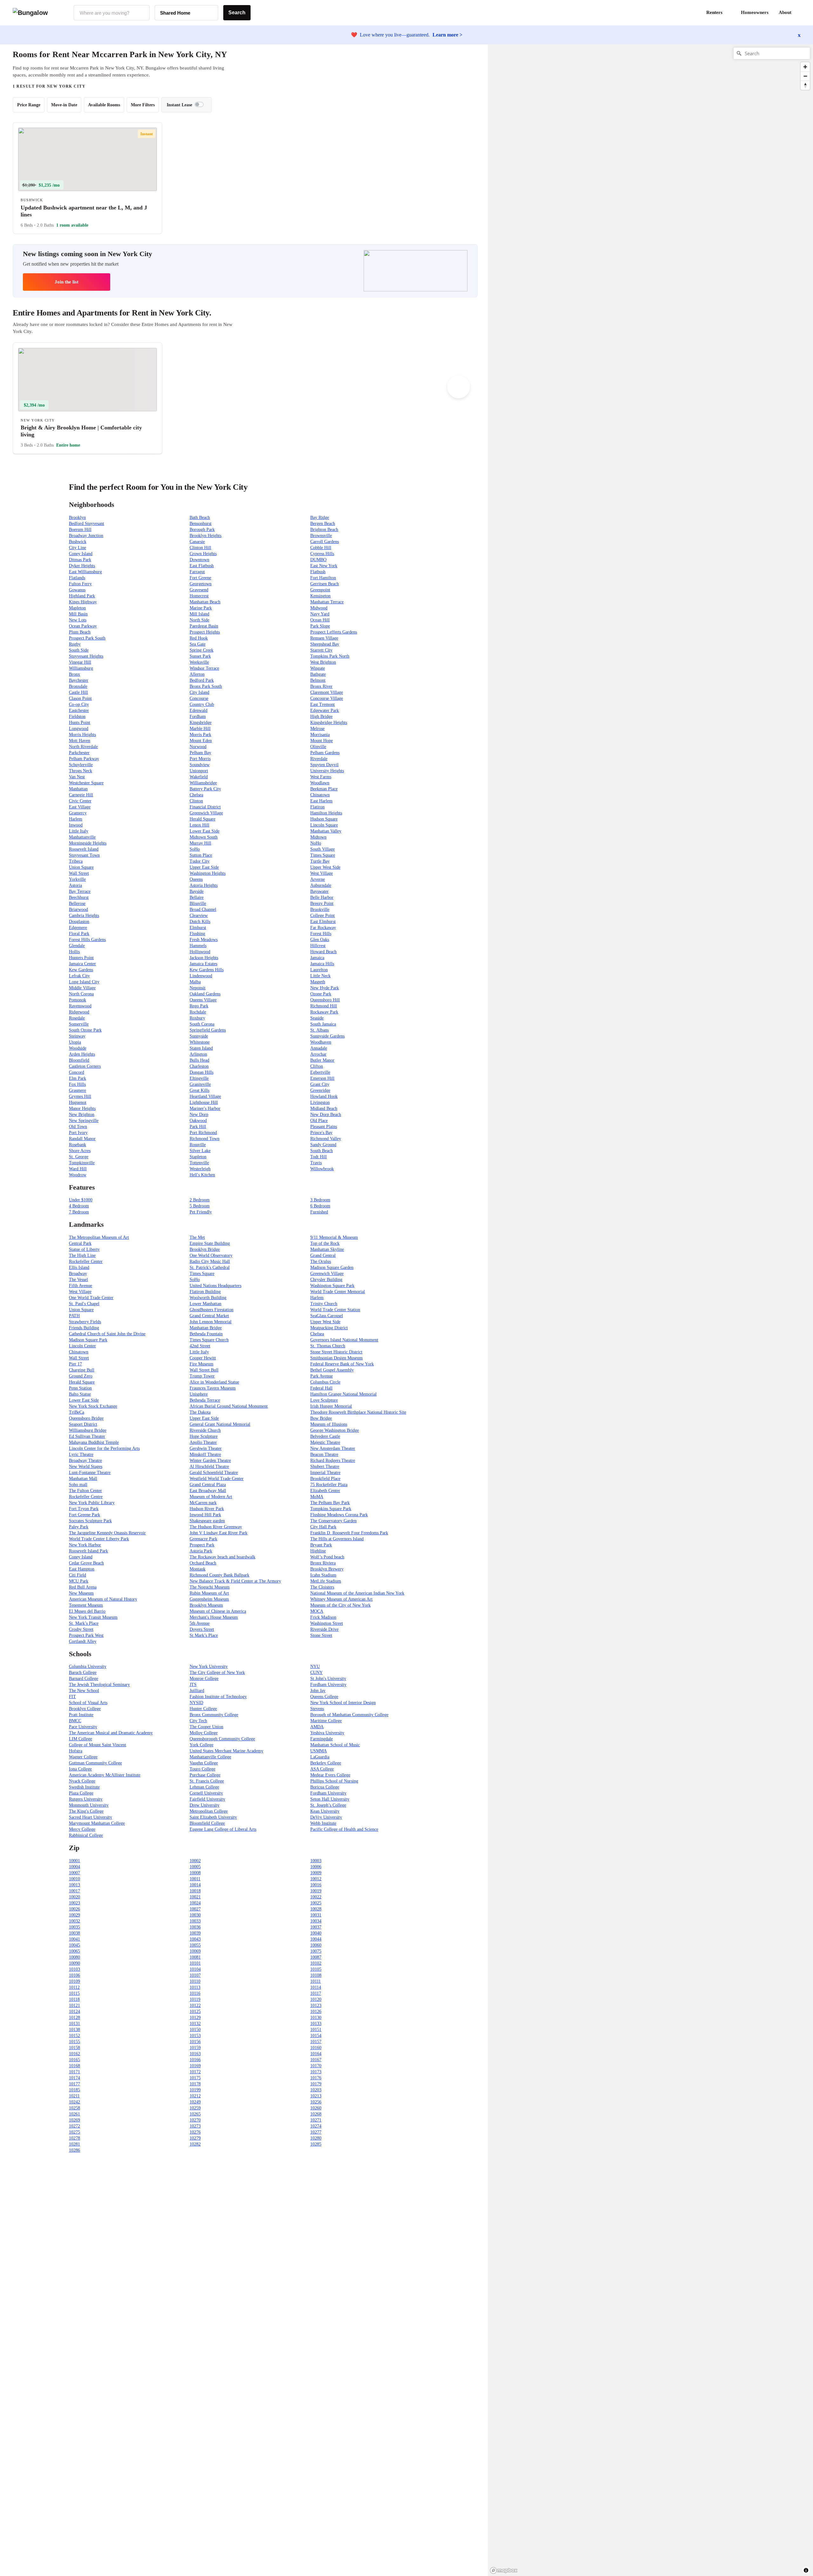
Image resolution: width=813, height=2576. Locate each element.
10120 (316, 1999)
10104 (195, 1969)
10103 (74, 1969)
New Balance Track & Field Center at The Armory (235, 1581)
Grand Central (323, 1255)
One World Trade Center (91, 1298)
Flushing (197, 934)
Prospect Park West (86, 1635)
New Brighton (82, 1115)
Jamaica (317, 958)
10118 (74, 1999)
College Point (323, 916)
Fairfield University (207, 1799)
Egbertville (320, 1072)
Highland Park (82, 596)
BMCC (75, 1721)
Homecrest (199, 596)
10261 (74, 2114)
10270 (195, 2120)
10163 (195, 2054)
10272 (74, 2126)
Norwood (198, 747)
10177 (74, 2084)
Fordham (198, 717)
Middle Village (82, 988)
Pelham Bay (200, 753)
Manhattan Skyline (327, 1249)
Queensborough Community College (222, 1739)
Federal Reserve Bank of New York (342, 1364)
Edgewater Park (325, 710)
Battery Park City (205, 789)
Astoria (75, 885)
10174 (74, 2078)
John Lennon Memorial (211, 1322)
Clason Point (80, 698)
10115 (74, 1993)
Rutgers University (86, 1799)
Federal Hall (321, 1388)
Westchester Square (86, 783)
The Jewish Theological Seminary (99, 1685)
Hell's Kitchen (202, 1175)
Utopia (75, 1042)
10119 (195, 1999)
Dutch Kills (200, 922)
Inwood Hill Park (205, 1515)
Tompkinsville (82, 1163)
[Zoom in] (805, 67)
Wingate (318, 668)
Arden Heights (82, 1054)
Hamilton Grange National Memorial (343, 1394)
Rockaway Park (324, 1012)
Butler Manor (322, 1060)
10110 (195, 1981)
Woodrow (78, 1175)
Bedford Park (202, 680)
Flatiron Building (205, 1292)
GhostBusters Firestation (212, 1310)
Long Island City (84, 982)
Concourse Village (327, 698)
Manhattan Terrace (327, 602)
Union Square (81, 867)
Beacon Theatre (324, 1454)
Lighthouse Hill (204, 1102)
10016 (316, 1885)
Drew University (205, 1805)
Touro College (202, 1769)
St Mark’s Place (204, 1635)
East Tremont (323, 704)
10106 (74, 1975)
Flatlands (77, 578)
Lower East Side (205, 831)
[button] (800, 13)
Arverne (318, 879)
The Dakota (200, 1412)
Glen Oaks (320, 940)
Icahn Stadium (323, 1575)
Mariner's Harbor (205, 1109)
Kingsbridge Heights (329, 723)
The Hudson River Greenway (216, 1527)
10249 (195, 2102)
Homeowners (755, 12)
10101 (195, 1963)
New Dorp (199, 1115)
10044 (316, 1939)
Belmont (318, 680)
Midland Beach (324, 1109)
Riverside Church (205, 1430)
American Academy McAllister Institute (105, 1775)
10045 (74, 1945)
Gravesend (199, 590)
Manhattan (78, 789)
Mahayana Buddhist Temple (94, 1442)
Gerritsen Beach (325, 584)
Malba (195, 982)
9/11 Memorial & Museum (334, 1237)
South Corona (202, 1024)
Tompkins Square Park (331, 1509)
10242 (74, 2102)
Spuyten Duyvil (324, 765)
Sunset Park (200, 656)
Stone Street (321, 1635)
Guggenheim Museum (209, 1599)
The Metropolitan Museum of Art (99, 1237)
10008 (195, 1873)
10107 (195, 1975)
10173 (316, 2072)
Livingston (320, 1102)
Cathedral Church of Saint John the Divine (107, 1334)
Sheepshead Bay (325, 644)
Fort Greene (200, 578)
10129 (195, 2018)
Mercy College (82, 1829)
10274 (316, 2126)
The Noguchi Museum (210, 1587)
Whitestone (200, 1042)
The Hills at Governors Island (337, 1539)
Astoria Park (201, 1551)
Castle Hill (78, 692)
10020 (74, 1897)
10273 (195, 2126)
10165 (74, 2060)
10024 (195, 1903)
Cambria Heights (84, 916)
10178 (195, 2084)
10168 (74, 2066)
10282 (195, 2144)
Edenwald (198, 710)
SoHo (195, 849)
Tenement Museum (86, 1605)
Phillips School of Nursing (334, 1781)
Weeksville (199, 662)
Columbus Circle (325, 1382)
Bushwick (78, 542)
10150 (195, 2030)
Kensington (320, 596)
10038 (74, 1933)
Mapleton (77, 608)
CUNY (316, 1673)
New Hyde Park (325, 988)
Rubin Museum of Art (209, 1593)
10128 (74, 2018)
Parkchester (79, 753)
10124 (74, 2012)
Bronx (74, 674)
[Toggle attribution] (806, 2570)
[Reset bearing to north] (805, 85)
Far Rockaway (323, 928)
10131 (74, 2024)
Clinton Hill (200, 548)
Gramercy (78, 813)
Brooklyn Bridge (205, 1249)
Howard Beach (323, 952)
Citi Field (77, 1575)
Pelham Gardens (325, 753)
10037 (316, 1927)
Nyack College (82, 1781)
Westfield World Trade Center (217, 1479)
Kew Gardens (81, 970)
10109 (74, 1981)
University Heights (327, 771)
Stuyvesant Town (84, 855)
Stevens (317, 1709)
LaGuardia (320, 1757)
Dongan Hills (202, 1072)
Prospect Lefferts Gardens (334, 632)
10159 (195, 2048)
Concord (77, 1072)
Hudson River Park (207, 1509)
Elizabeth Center (325, 1491)
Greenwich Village (206, 813)
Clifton (317, 1066)
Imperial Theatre (325, 1473)
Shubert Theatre (325, 1467)
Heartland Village (205, 1096)
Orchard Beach (203, 1563)
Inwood (76, 825)
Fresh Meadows (204, 940)
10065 (74, 1951)
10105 (316, 1969)
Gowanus (77, 590)
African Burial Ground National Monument (229, 1406)
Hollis (74, 952)
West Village (322, 873)
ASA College (322, 1769)
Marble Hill (200, 729)
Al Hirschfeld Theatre (209, 1467)
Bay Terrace (80, 891)
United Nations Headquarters (215, 1286)
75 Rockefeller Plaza (329, 1485)
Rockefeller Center (86, 1261)
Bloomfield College (207, 1823)
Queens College (324, 1697)
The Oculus (321, 1261)
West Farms (321, 777)
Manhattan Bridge (206, 1328)
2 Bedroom (200, 1200)
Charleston (199, 1066)
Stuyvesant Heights (86, 656)
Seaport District (83, 1424)
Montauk (198, 1569)
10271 (316, 2120)
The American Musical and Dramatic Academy (111, 1733)
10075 (316, 1951)
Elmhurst (198, 928)
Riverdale (319, 759)
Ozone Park (321, 994)
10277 (316, 2132)
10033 (195, 1921)
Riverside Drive (324, 1629)
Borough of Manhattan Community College (349, 1715)
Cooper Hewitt (203, 1358)
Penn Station (80, 1388)
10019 (316, 1891)
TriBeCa (77, 1412)
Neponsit (198, 988)
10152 (74, 2036)
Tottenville (199, 1163)
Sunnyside (199, 1036)
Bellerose (77, 903)
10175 (195, 2078)
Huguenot (78, 1102)
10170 (316, 2066)
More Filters (143, 105)
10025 (316, 1903)
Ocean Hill (320, 620)
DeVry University (326, 1817)
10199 (195, 2090)
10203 (316, 2090)
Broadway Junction (86, 536)
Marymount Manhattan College (97, 1823)
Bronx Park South (206, 686)
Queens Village (203, 1000)
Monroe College (204, 1679)
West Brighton (323, 662)
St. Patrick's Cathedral (210, 1268)
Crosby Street (81, 1629)
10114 (316, 1987)
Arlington (198, 1054)
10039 (195, 1933)
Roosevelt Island (84, 849)
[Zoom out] (805, 76)
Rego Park (199, 1006)
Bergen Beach (323, 524)
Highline (318, 1551)
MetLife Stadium (326, 1581)
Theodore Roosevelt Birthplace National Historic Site (358, 1412)
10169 (195, 2066)
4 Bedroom (79, 1206)
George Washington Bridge (335, 1430)
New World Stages (86, 1467)
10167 (316, 2060)
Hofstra (76, 1751)
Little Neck (320, 976)
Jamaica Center (82, 964)
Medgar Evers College (330, 1775)
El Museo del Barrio (87, 1611)
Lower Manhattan (205, 1304)
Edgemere (78, 928)
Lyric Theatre (81, 1454)
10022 (316, 1897)
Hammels (198, 946)
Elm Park (77, 1078)
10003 (316, 1861)
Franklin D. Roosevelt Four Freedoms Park (349, 1533)
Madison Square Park (88, 1340)
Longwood (79, 729)
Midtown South (204, 837)
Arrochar (318, 1054)
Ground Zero (81, 1376)
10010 (74, 1879)
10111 (316, 1981)
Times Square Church (209, 1340)
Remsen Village (324, 638)
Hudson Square (324, 819)
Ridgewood (79, 1012)
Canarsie (197, 542)
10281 (74, 2144)
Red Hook (199, 638)
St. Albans (319, 1030)
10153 (195, 2036)
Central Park (80, 1243)
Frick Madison (323, 1617)
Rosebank (77, 1145)
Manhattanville (82, 837)
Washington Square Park (332, 1286)
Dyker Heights (82, 566)
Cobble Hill (321, 548)
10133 (316, 2024)
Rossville (198, 1145)
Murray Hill (200, 843)
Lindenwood (201, 976)
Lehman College (204, 1787)
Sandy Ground (323, 1145)
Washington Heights (208, 873)
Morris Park (200, 735)
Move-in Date (64, 105)
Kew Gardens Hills (207, 970)
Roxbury (197, 1018)
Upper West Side (325, 867)
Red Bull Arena (83, 1587)
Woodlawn (320, 783)
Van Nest (77, 777)
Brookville (320, 910)
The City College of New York (217, 1673)
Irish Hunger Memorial (331, 1406)
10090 (74, 1963)
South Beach (322, 1151)
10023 (74, 1903)
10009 (316, 1873)
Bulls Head (199, 1060)
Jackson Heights (204, 958)
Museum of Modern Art (211, 1497)
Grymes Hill (80, 1096)
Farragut (197, 572)
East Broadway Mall (208, 1491)
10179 (316, 2084)
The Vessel (78, 1280)
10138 (74, 2030)
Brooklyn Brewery (327, 1569)
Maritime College (326, 1721)
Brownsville (321, 536)
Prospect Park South (87, 638)
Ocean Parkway (83, 626)
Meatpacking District (329, 1328)
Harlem (76, 819)
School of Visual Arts (88, 1703)
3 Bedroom (320, 1200)
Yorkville (77, 879)
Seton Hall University (330, 1799)
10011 (195, 1879)
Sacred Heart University (91, 1817)
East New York (324, 566)
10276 (195, 2132)
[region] (558, 146)
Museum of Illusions (329, 1424)
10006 (316, 1867)
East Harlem (321, 801)
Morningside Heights (88, 843)
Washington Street (327, 1623)
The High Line (82, 1255)
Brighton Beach (324, 530)
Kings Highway (83, 602)
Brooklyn (77, 518)
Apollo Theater (203, 1442)
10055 (195, 1945)
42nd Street (200, 1346)
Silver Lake (200, 1151)
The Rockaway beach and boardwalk (222, 1557)
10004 (74, 1867)
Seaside (317, 1018)
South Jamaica (323, 1024)
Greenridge (320, 1090)
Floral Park (79, 934)
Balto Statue (80, 1394)
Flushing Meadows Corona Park (339, 1515)
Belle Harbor (322, 897)
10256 (316, 2102)
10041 (74, 1939)
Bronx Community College (214, 1715)
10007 (74, 1873)
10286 (74, 2150)
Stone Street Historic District (336, 1352)
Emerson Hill (322, 1078)
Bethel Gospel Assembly (332, 1370)
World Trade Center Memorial (338, 1292)
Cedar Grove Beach (86, 1563)
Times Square (323, 855)
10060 (316, 1945)
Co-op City (79, 704)
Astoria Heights (204, 885)
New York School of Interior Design (343, 1703)
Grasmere (77, 1090)
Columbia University (88, 1666)
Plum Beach (80, 632)
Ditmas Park (80, 560)
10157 (316, 2042)
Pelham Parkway (84, 759)
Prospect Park (202, 1545)
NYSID (196, 1703)
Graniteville (200, 1084)
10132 (195, 2024)
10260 (316, 2108)
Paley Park (79, 1527)
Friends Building (84, 1328)
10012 (316, 1879)
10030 (195, 1915)
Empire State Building (210, 1243)
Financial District (205, 807)
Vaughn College (204, 1763)
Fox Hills (77, 1084)
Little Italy (79, 831)
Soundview (200, 765)
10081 (195, 1957)
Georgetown (201, 584)
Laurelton (319, 970)
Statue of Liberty (84, 1249)
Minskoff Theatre (205, 1454)
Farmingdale (322, 1739)
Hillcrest (318, 946)
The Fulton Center (85, 1491)
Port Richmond (203, 1133)
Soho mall (78, 1485)
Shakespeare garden (207, 1521)
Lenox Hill (199, 825)
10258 (74, 2108)
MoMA (317, 1497)
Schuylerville (81, 765)
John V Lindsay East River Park (218, 1533)
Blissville (198, 903)
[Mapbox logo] (504, 2570)
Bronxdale (78, 686)
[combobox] (112, 13)
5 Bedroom (200, 1206)
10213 (316, 2096)
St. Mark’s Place (84, 1623)
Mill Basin (78, 614)
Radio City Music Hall (210, 1261)
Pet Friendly (201, 1212)
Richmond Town (205, 1139)
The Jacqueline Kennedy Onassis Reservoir (107, 1533)
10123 (316, 2005)
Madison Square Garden (332, 1268)
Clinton (196, 801)
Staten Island (201, 1048)
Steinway (77, 1036)
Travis (316, 1163)
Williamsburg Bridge (88, 1430)
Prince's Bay (321, 1133)
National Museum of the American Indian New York (357, 1593)
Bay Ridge (320, 518)
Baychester (79, 680)
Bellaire (197, 897)
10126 (316, 2012)
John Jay (318, 1691)
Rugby (75, 644)
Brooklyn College (85, 1709)
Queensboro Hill (325, 1000)
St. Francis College (207, 1781)
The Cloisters (322, 1587)
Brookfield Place (325, 1479)
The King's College (86, 1811)
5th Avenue (200, 1623)
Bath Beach (200, 518)
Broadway (78, 1274)
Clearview (199, 916)
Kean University (325, 1811)
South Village (323, 849)
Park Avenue (322, 1376)
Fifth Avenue (81, 1286)
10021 (195, 1897)
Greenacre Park (203, 1539)
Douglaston (79, 922)
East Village (80, 807)
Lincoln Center (82, 1346)
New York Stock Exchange (93, 1406)
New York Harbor (85, 1545)
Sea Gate (198, 644)
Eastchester (79, 710)
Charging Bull (82, 1370)
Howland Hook (324, 1096)
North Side (199, 620)
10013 (74, 1885)
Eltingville (199, 1078)
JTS (193, 1685)
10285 (316, 2144)
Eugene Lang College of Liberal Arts (223, 1829)
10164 (316, 2054)
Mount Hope (322, 741)
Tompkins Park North (330, 656)
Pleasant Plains (324, 1127)
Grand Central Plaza (208, 1485)
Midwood (319, 608)
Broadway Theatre (85, 1461)
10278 (74, 2138)
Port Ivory (78, 1133)
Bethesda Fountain (206, 1334)
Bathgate (318, 674)
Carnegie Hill (81, 795)
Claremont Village (327, 692)
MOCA (317, 1611)
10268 (316, 2114)
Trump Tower (202, 1376)
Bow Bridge (321, 1418)
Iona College (80, 1769)
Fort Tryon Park (84, 1509)
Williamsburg (81, 668)
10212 (195, 2096)
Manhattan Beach (205, 602)
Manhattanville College (210, 1757)
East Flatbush (202, 566)
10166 (195, 2060)
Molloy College (204, 1733)
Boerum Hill (80, 530)
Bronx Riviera (323, 1563)
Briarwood (78, 910)
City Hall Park (323, 1527)
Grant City (320, 1084)
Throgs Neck (81, 771)
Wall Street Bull (204, 1370)
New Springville (84, 1121)
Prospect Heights (205, 632)
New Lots (78, 620)
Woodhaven (321, 1042)
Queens (196, 879)
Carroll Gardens (325, 542)
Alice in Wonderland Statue (214, 1382)
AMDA (317, 1727)
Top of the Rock (325, 1243)
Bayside (197, 891)
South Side (79, 650)
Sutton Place (201, 855)
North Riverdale (83, 747)
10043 (195, 1939)
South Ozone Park (85, 1030)
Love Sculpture (324, 1400)
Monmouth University (89, 1805)
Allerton (197, 674)
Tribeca (76, 861)
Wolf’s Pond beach (327, 1557)
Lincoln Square (324, 825)
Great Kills (199, 1090)
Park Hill (198, 1127)
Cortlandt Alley (83, 1641)
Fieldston (77, 717)
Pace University (83, 1727)
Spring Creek (202, 650)
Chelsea (196, 795)
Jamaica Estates (203, 964)
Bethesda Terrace (205, 1400)
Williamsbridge (203, 783)
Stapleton (198, 1157)
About (785, 12)
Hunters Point (81, 958)
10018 (195, 1891)
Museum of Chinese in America (218, 1611)
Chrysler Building (326, 1280)
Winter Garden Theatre (210, 1461)
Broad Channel (203, 910)
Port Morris (200, 759)
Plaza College (81, 1793)
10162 (74, 2054)
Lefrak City (79, 976)
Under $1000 (81, 1200)
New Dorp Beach (326, 1115)
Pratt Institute (81, 1715)
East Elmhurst (323, 922)
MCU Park (79, 1581)
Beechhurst (79, 897)
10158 (74, 2048)
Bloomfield (79, 1060)
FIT (72, 1697)
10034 (316, 1921)
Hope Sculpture (204, 1436)
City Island (199, 692)
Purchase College (205, 1775)
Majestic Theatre (325, 1442)
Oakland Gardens (205, 994)
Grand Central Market (209, 1316)
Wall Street (79, 873)
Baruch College (83, 1673)
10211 (74, 2096)
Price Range (29, 105)
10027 (195, 1909)
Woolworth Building (208, 1298)
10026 (74, 1909)
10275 (74, 2132)
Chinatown (320, 795)
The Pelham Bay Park (330, 1503)
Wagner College (83, 1757)
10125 (195, 2012)
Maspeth (318, 982)
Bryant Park (321, 1545)
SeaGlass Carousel (327, 1316)
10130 (316, 2018)
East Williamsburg (85, 572)
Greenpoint (320, 590)
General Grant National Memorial (220, 1424)
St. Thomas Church (328, 1346)
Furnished (319, 1212)
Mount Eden (201, 741)
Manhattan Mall (83, 1479)
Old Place (319, 1121)
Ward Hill (78, 1169)
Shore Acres (80, 1151)
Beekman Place (324, 789)
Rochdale (198, 1012)
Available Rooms (104, 105)
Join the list (67, 282)
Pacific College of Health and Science (344, 1829)
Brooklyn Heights (205, 536)
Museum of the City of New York (340, 1605)
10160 (316, 2048)
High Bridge (321, 717)
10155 (74, 2042)
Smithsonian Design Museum (336, 1358)
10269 (74, 2120)
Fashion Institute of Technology (218, 1697)
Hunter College (203, 1709)
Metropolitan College (209, 1811)
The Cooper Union (206, 1727)
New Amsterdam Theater (333, 1448)
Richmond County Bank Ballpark (219, 1575)
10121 (74, 2005)
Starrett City (321, 650)
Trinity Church (324, 1304)
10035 (74, 1927)
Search (237, 13)
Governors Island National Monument (344, 1340)
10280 (316, 2138)
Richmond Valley (326, 1139)
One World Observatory (211, 1255)
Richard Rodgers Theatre (333, 1461)
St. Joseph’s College (328, 1805)
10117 (316, 1993)
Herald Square (202, 819)
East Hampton (82, 1569)
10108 (316, 1975)
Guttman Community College (95, 1763)
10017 (74, 1891)
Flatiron (317, 807)
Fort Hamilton (323, 578)
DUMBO (318, 560)
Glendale (77, 946)
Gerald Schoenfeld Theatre (214, 1473)
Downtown (199, 560)
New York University (209, 1666)
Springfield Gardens (208, 1030)
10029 (74, 1915)
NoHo (316, 843)
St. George (79, 1157)
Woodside (78, 1048)
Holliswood (200, 952)
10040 (316, 1933)
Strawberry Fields (85, 1322)
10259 (195, 2108)
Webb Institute (323, 1823)
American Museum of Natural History (103, 1599)
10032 (74, 1921)
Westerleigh (200, 1169)
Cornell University (206, 1793)
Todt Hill (319, 1157)
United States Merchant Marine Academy (226, 1751)
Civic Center (80, 801)
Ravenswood (80, 1006)
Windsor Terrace (204, 668)
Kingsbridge (201, 723)
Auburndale (321, 885)
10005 (195, 1867)
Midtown (318, 837)
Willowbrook (322, 1169)
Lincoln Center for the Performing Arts (104, 1448)
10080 (74, 1957)
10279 (195, 2138)
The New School (84, 1691)
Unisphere (199, 1394)
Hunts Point (80, 723)
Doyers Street (202, 1629)
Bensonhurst (201, 524)
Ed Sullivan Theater (87, 1436)
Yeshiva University (327, 1733)
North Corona (81, 994)
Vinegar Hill (80, 662)
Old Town (78, 1127)
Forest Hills (321, 934)
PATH (74, 1316)
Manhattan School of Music (335, 1745)
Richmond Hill (324, 1006)
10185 (74, 2090)
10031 (316, 1915)
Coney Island (81, 554)
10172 (195, 2072)
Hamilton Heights (326, 813)
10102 (316, 1963)
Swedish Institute (84, 1787)
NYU (315, 1666)
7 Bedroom (79, 1212)
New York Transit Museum (93, 1617)
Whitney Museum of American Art (341, 1599)
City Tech (198, 1721)
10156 (195, 2042)
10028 (316, 1909)
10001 (74, 1861)
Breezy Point (322, 903)
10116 (195, 1993)
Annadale (319, 1048)
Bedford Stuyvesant (87, 524)
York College (202, 1745)
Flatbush (318, 572)
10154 (316, 2036)
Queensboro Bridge (86, 1418)
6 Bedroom (320, 1206)
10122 (195, 2005)
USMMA (319, 1751)
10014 (195, 1885)
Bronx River (321, 686)
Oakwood (198, 1121)
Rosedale (77, 1018)
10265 (195, 2114)
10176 (316, 2078)
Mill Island (199, 614)
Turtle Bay (320, 861)
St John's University (328, 1679)
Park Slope (320, 626)
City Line (77, 548)
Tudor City (200, 861)
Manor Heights (82, 1109)
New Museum (81, 1593)
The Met (197, 1237)
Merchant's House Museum (214, 1617)
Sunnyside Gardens (327, 1036)
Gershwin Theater (206, 1448)
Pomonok (77, 1000)
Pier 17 (75, 1364)
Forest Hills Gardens (87, 940)
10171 (74, 2072)
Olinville (318, 747)
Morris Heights (82, 735)
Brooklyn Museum (206, 1605)
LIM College (81, 1739)
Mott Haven (80, 741)
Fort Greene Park (84, 1515)
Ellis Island (79, 1268)
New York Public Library (92, 1503)
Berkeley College (326, 1763)
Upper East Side (204, 867)
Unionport (199, 771)
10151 (316, 2030)
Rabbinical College (86, 1835)
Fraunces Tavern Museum (213, 1388)
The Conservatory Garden (333, 1521)
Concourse (199, 698)
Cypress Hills (322, 554)
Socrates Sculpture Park (90, 1521)
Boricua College (325, 1787)
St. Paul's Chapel (84, 1304)
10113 (195, 1987)
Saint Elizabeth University (213, 1817)
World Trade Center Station (335, 1310)
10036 (195, 1927)
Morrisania (320, 735)
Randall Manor (82, 1139)
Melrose (317, 729)
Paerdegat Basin (204, 626)
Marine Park (201, 608)
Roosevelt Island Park (88, 1551)
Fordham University (328, 1685)
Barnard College (84, 1679)
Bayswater (319, 891)
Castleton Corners (85, 1066)
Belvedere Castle (325, 1436)
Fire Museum (202, 1364)
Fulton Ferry (80, 584)
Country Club (202, 704)
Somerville (79, 1024)
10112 (74, 1987)
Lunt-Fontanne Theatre (90, 1473)
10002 (195, 1861)
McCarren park (203, 1503)
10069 (195, 1951)
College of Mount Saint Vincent (97, 1745)
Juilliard (197, 1691)
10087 (316, 1957)
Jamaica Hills (322, 964)
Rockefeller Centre (86, 1497)
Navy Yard (320, 614)
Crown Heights (203, 554)
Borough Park (202, 530)
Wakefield (199, 777)
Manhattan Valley (326, 831)
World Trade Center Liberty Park (99, 1539)
